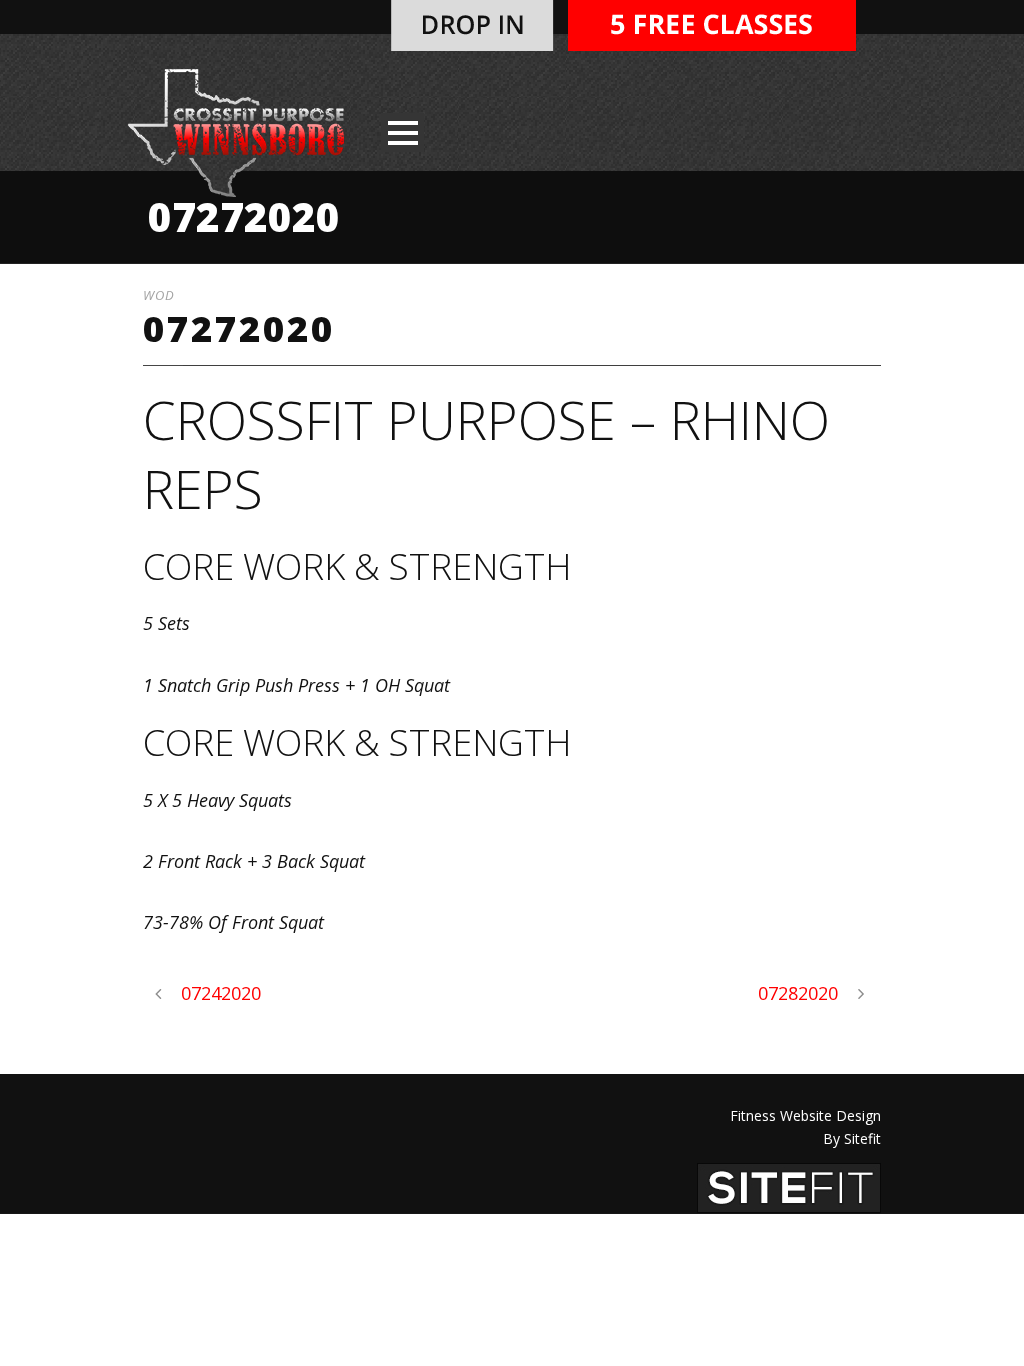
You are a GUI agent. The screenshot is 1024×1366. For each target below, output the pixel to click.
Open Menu (402, 132)
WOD (159, 295)
